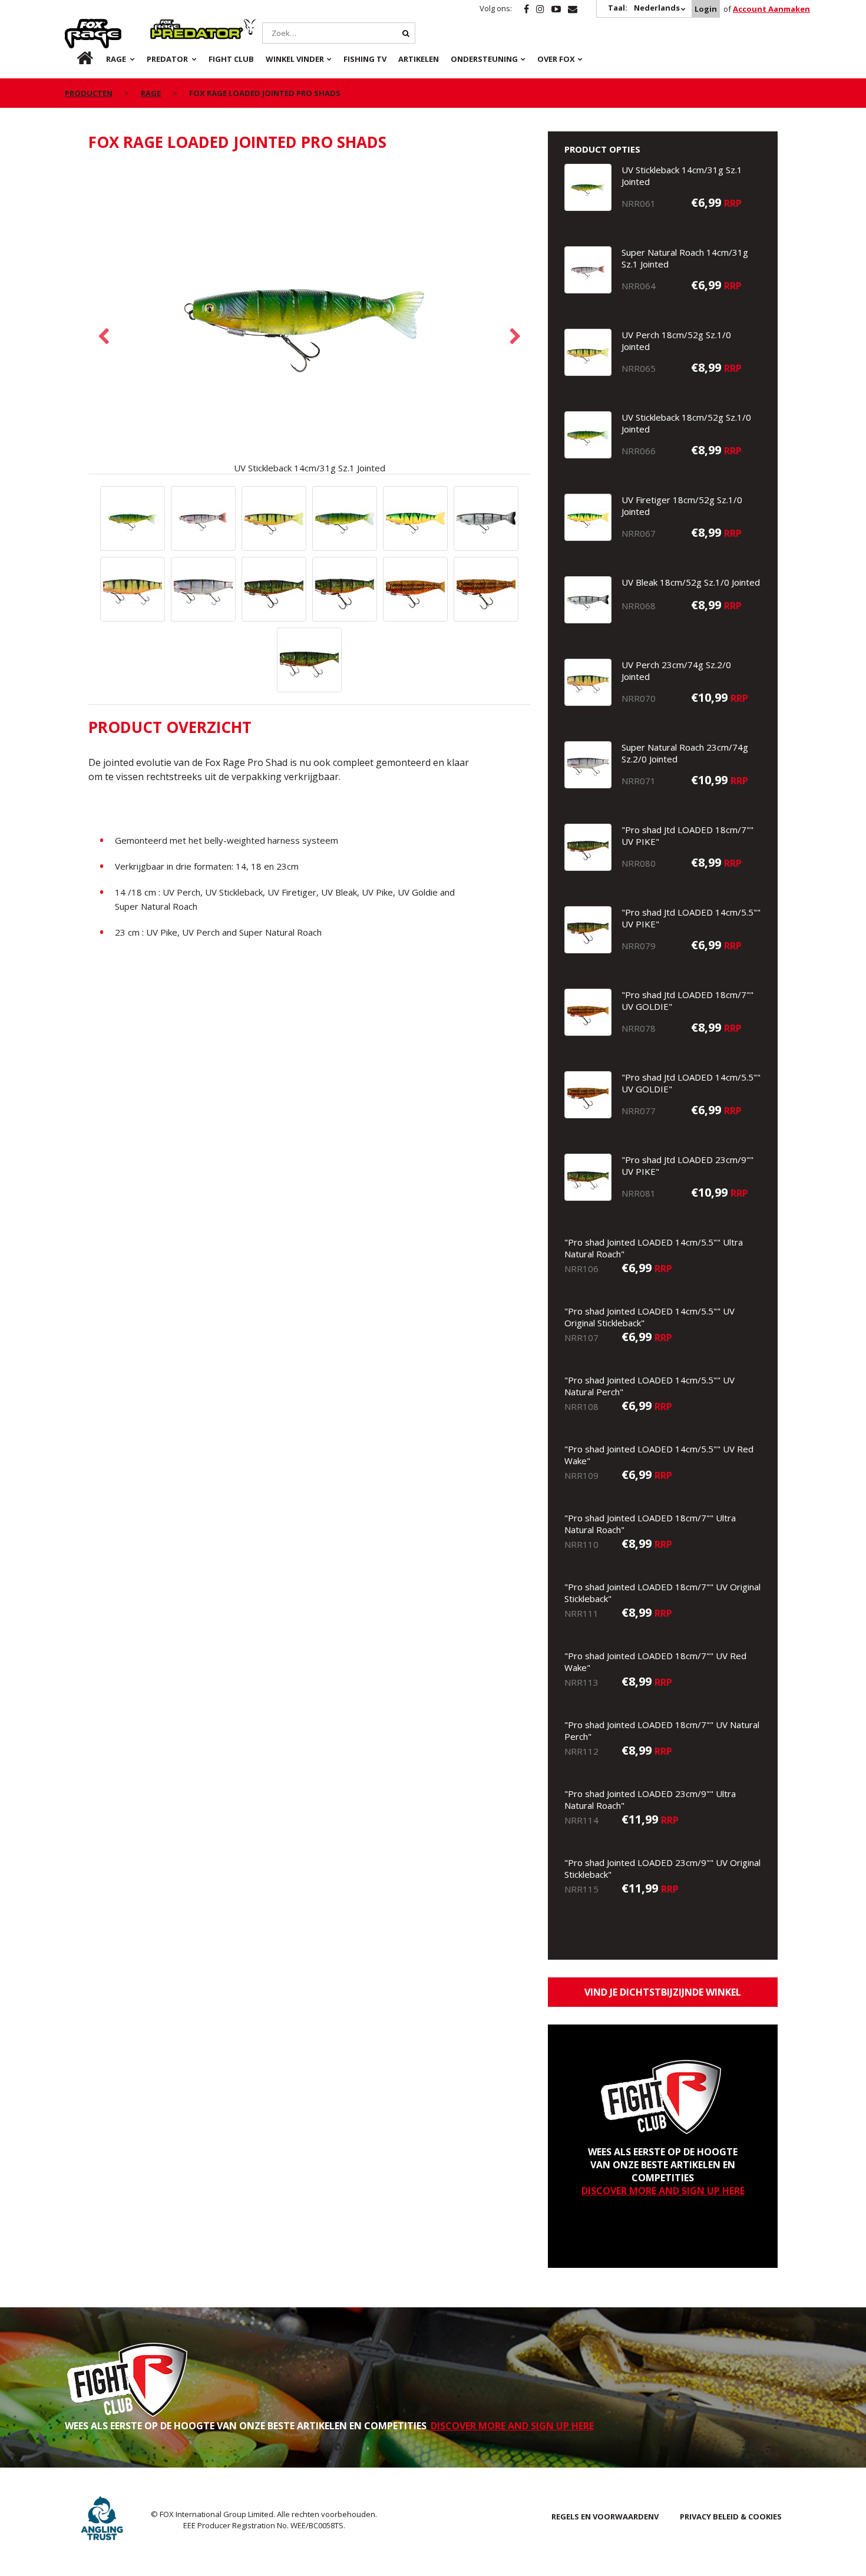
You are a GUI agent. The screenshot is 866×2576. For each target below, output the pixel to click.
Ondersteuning (484, 59)
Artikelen (419, 59)
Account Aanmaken (771, 9)
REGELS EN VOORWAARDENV (605, 2516)
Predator (170, 25)
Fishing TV (365, 59)
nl (75, 59)
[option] (309, 319)
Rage (76, 25)
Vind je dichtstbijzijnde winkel (663, 1992)
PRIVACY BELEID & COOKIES (731, 2516)
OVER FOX (556, 59)
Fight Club (231, 59)
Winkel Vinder (295, 59)
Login (706, 9)
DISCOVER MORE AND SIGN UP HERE (663, 2191)
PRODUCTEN (89, 93)
